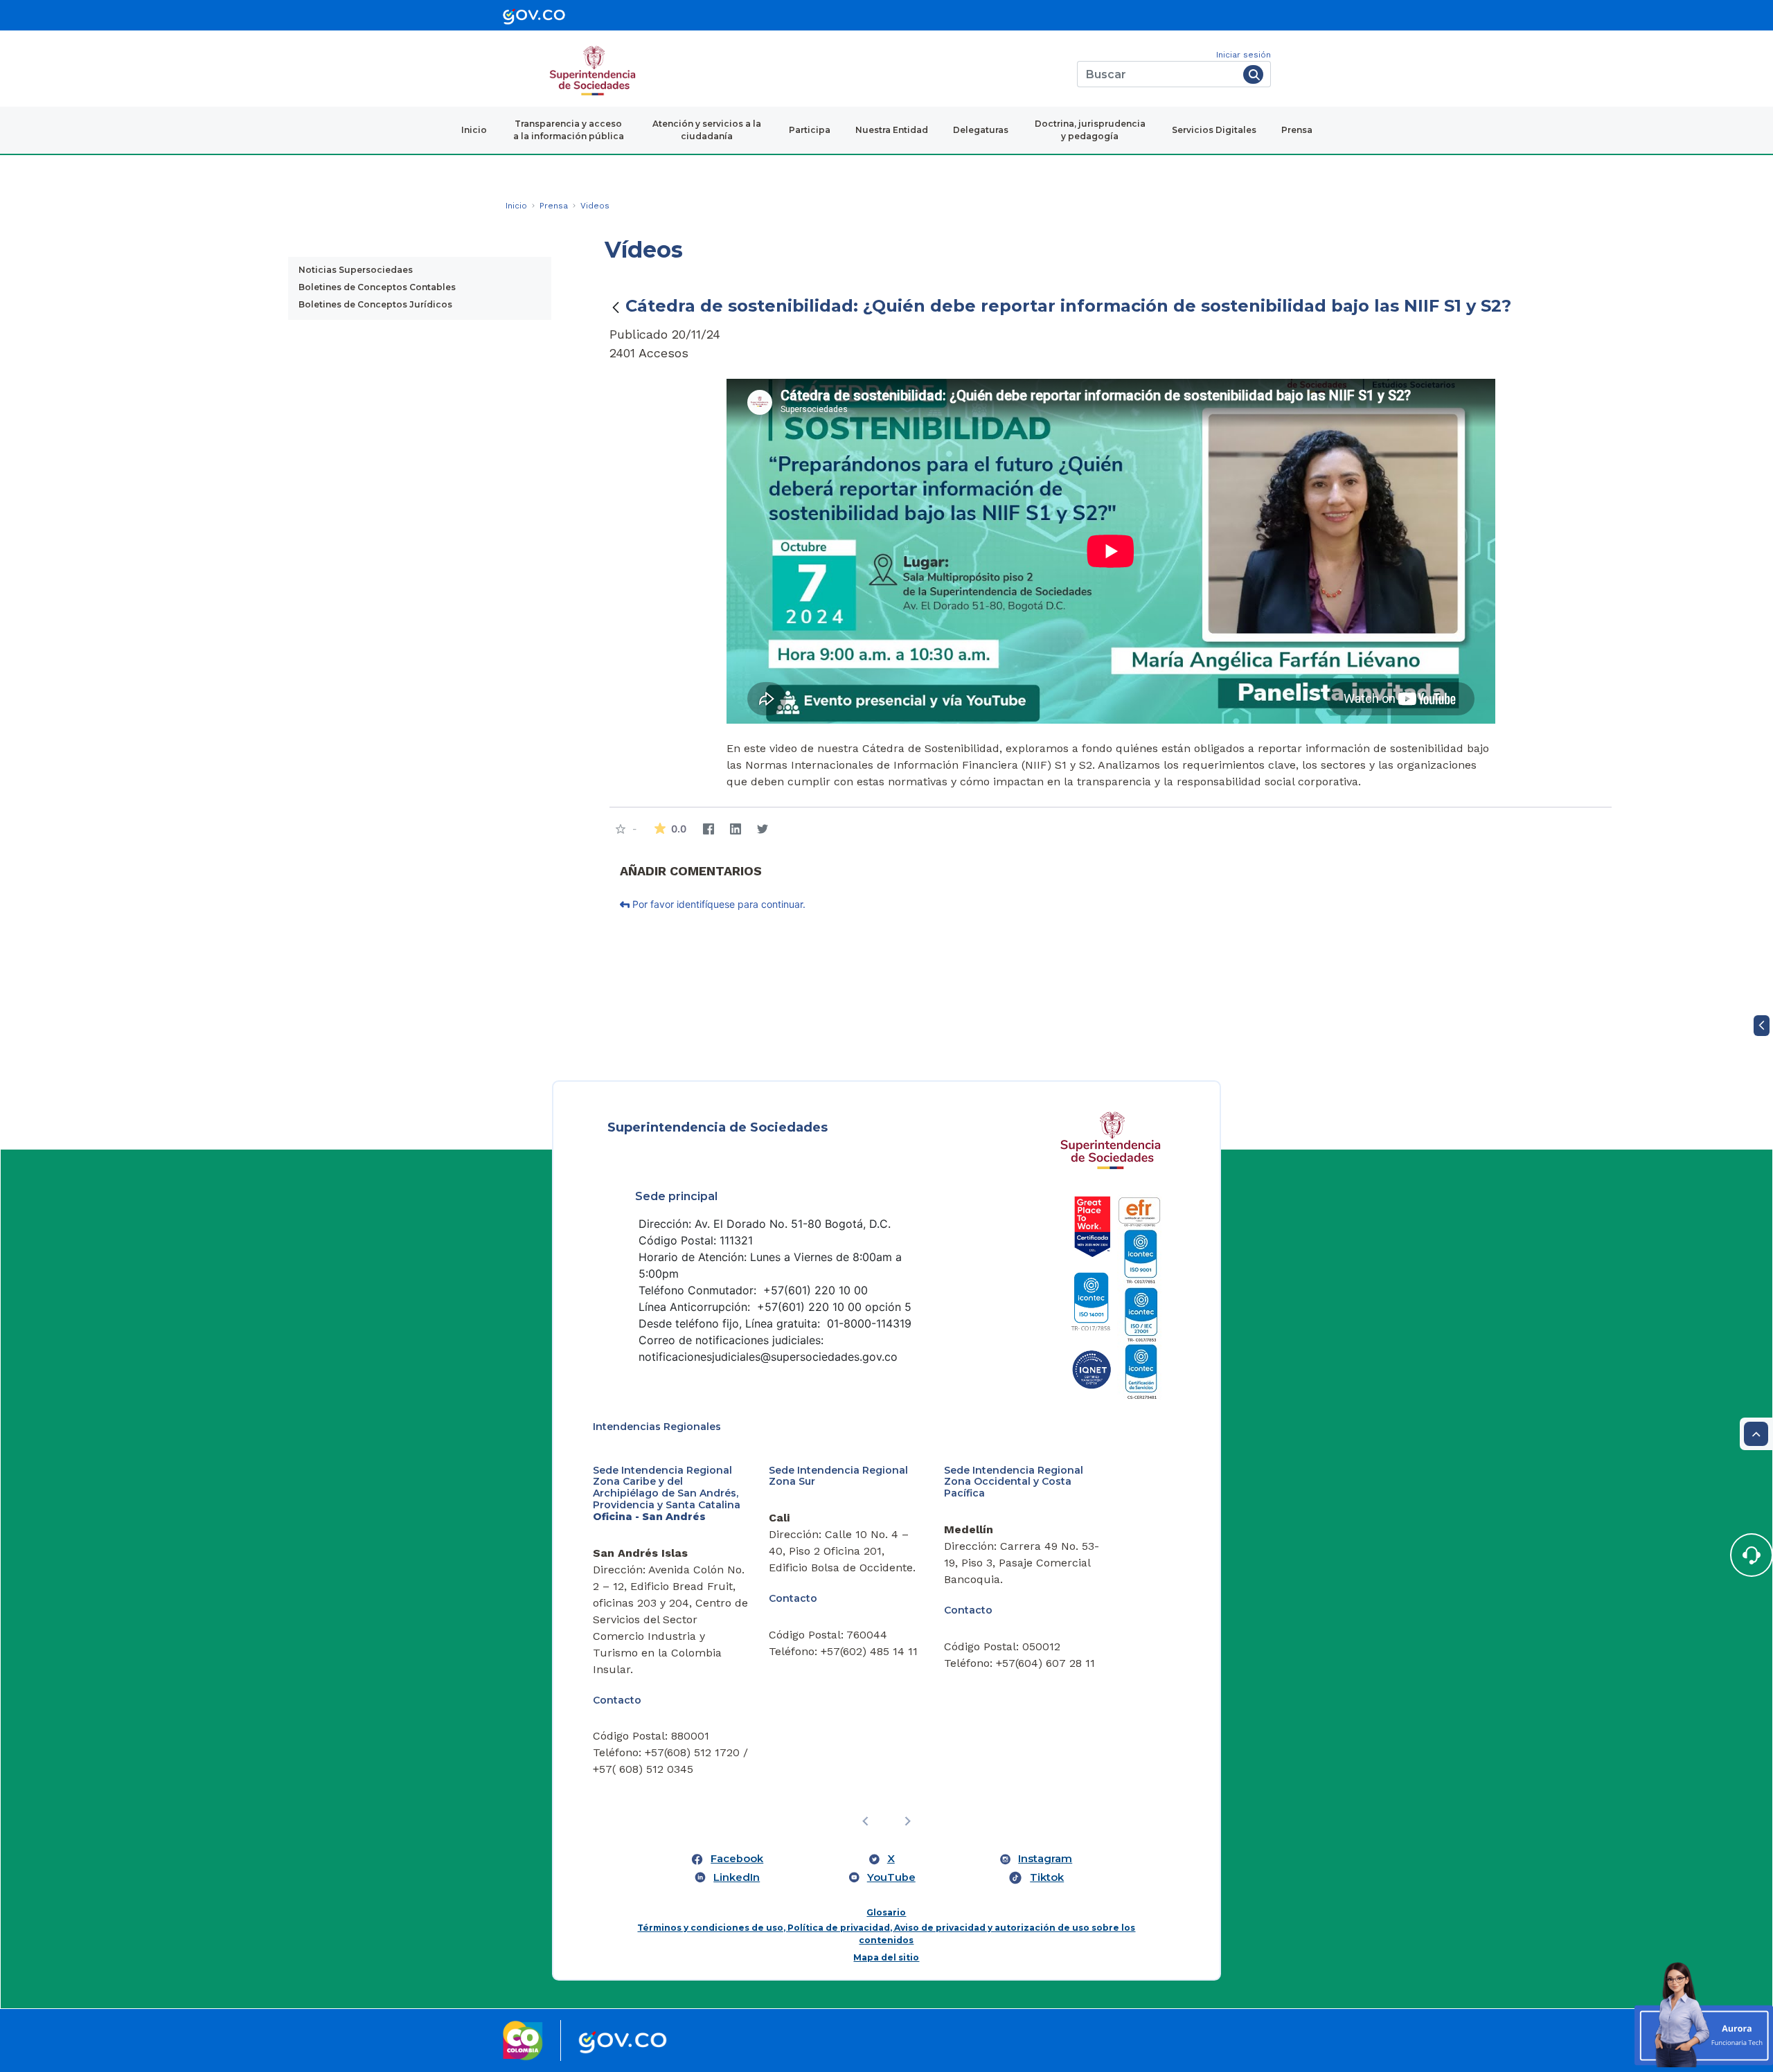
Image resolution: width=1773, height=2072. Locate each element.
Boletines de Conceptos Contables (377, 287)
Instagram (1045, 1859)
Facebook (737, 1859)
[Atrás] (616, 307)
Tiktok (1047, 1877)
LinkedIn (737, 1877)
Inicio (474, 130)
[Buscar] (1253, 74)
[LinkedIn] (735, 829)
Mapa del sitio (886, 1957)
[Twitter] (762, 829)
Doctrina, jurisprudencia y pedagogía (1090, 130)
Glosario (886, 1912)
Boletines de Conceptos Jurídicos (375, 304)
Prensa (1297, 130)
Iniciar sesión (1244, 55)
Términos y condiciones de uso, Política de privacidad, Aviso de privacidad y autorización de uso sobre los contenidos (886, 1934)
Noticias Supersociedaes (356, 270)
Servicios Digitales (1214, 130)
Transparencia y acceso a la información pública (569, 130)
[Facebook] (708, 829)
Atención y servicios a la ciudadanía (707, 130)
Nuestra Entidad (892, 130)
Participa (810, 130)
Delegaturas (981, 130)
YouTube (891, 1877)
